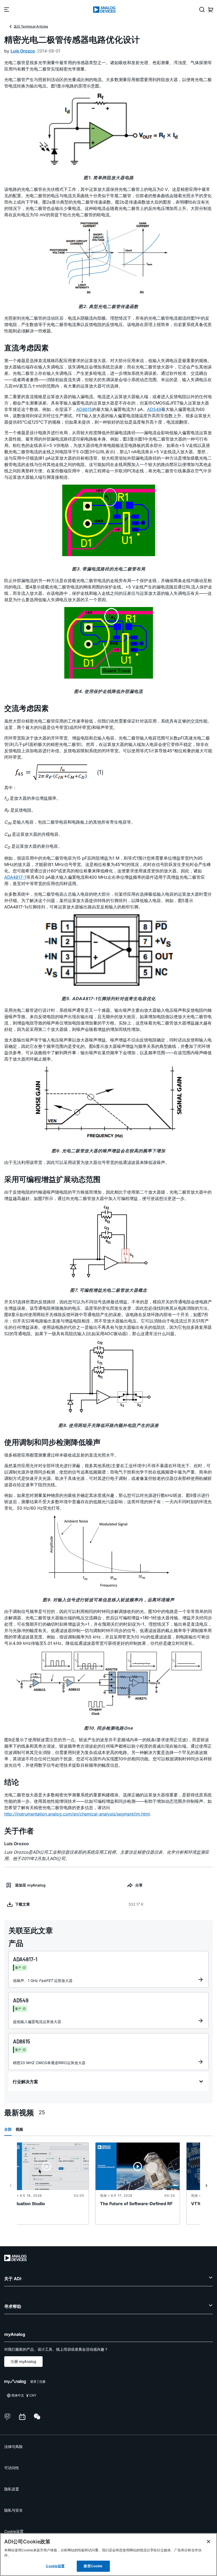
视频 (19, 2129)
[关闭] (209, 2542)
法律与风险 (13, 2447)
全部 (8, 2129)
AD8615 (84, 409)
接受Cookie (93, 2566)
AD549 (154, 409)
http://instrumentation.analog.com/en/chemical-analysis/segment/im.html (77, 1814)
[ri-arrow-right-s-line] (206, 2186)
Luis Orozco (23, 51)
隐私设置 (12, 2489)
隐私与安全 (13, 2510)
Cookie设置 (14, 2531)
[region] (108, 2555)
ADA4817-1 (15, 877)
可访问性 (12, 2468)
